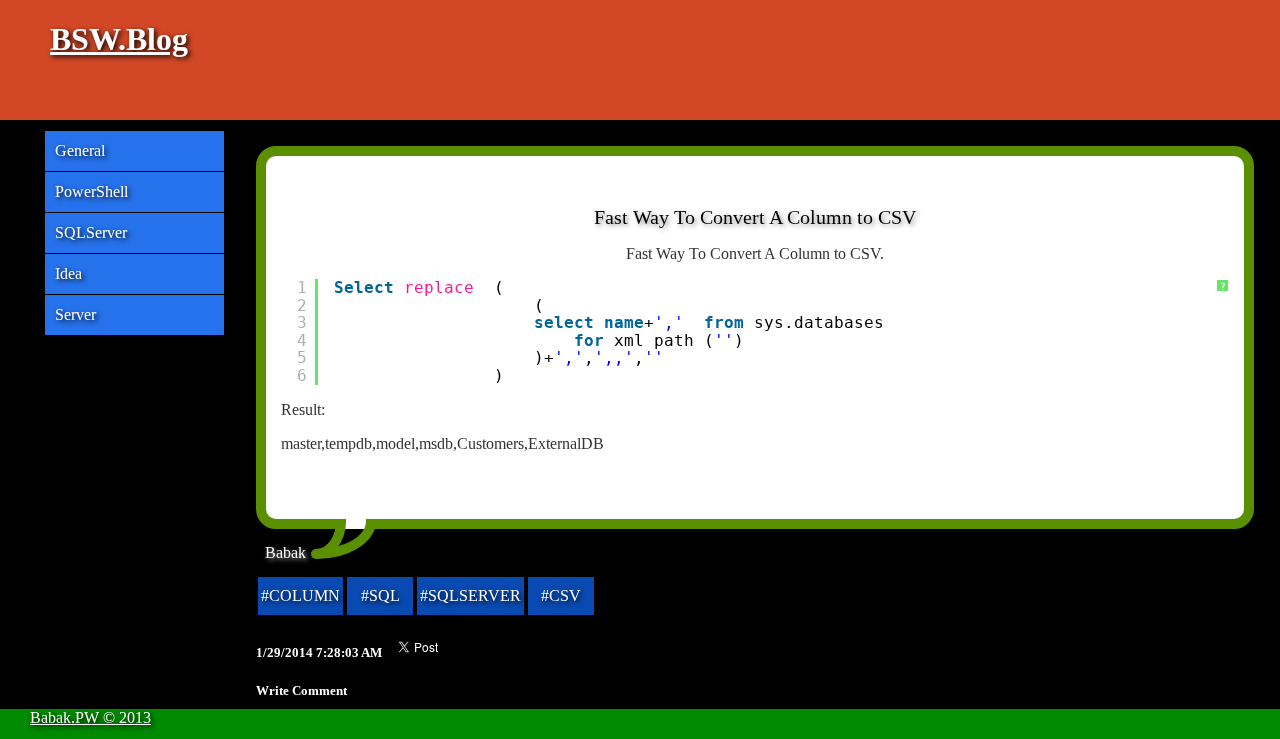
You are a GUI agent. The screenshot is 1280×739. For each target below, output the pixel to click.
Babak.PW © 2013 (90, 717)
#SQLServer (470, 595)
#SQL (380, 595)
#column (300, 595)
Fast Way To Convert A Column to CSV (755, 217)
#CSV (561, 595)
